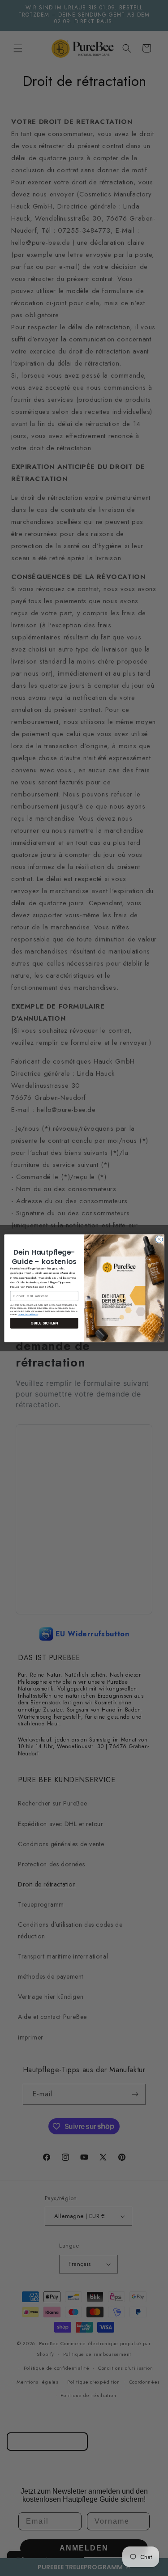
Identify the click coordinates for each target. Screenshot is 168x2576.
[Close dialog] (159, 1239)
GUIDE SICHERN (44, 1323)
